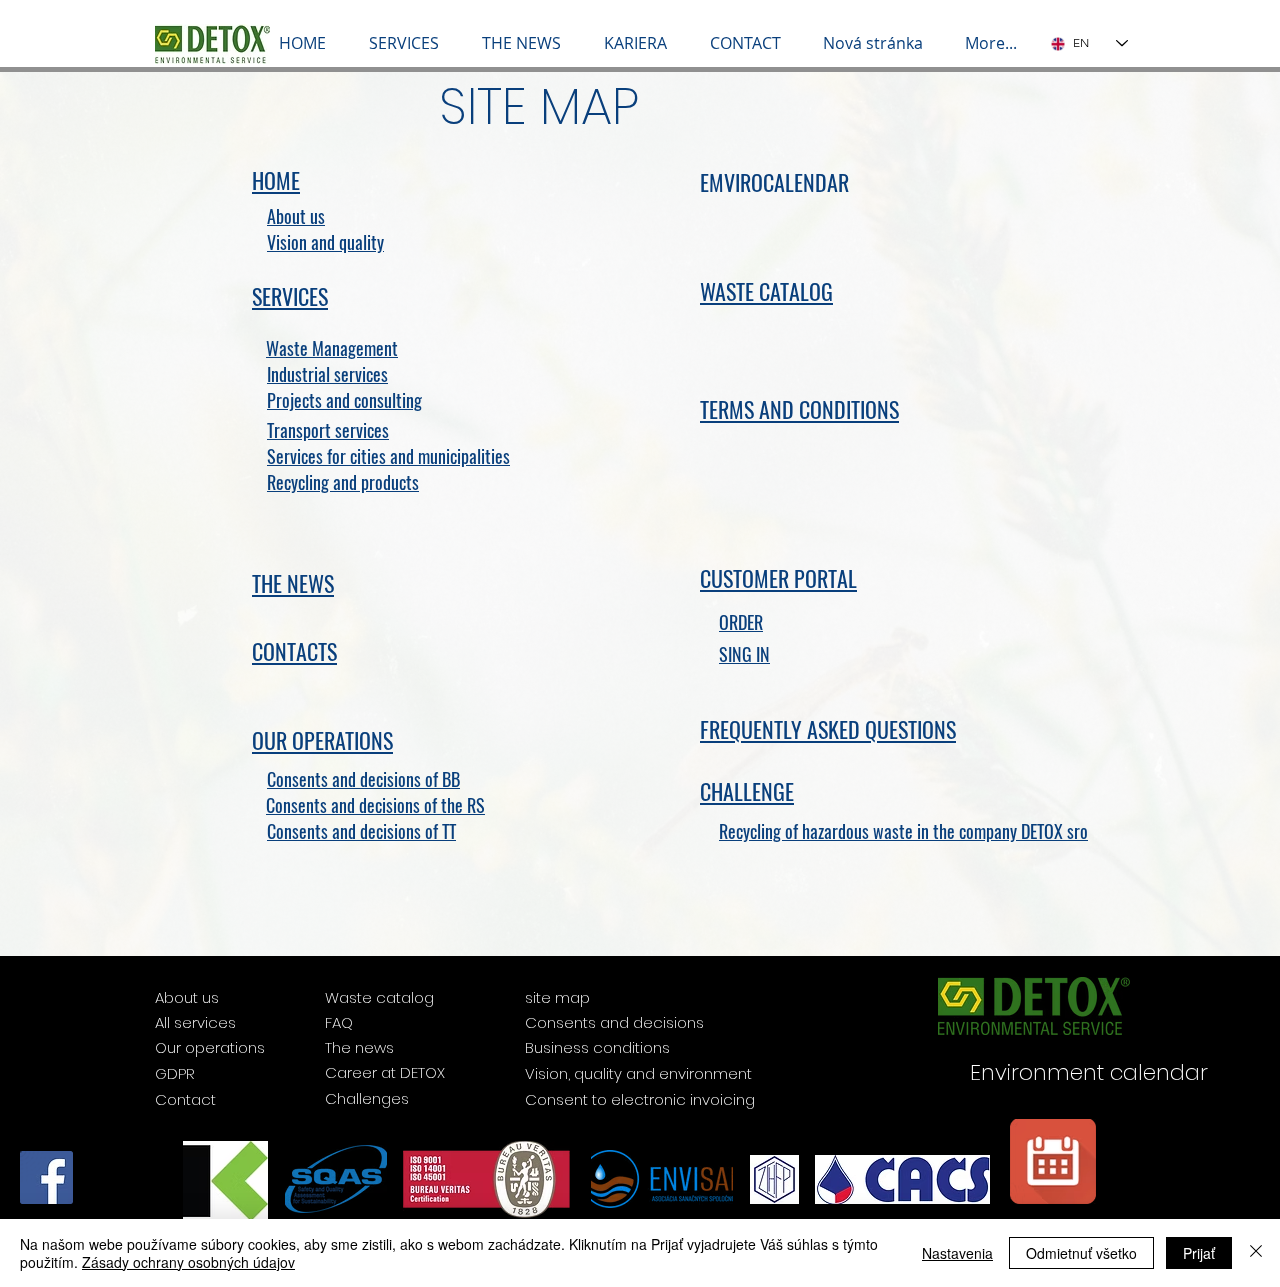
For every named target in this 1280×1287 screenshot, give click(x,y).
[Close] (1256, 1253)
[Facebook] (46, 1177)
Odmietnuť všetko (1081, 1253)
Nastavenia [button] (957, 1253)
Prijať (1199, 1253)
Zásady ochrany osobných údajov (188, 1262)
